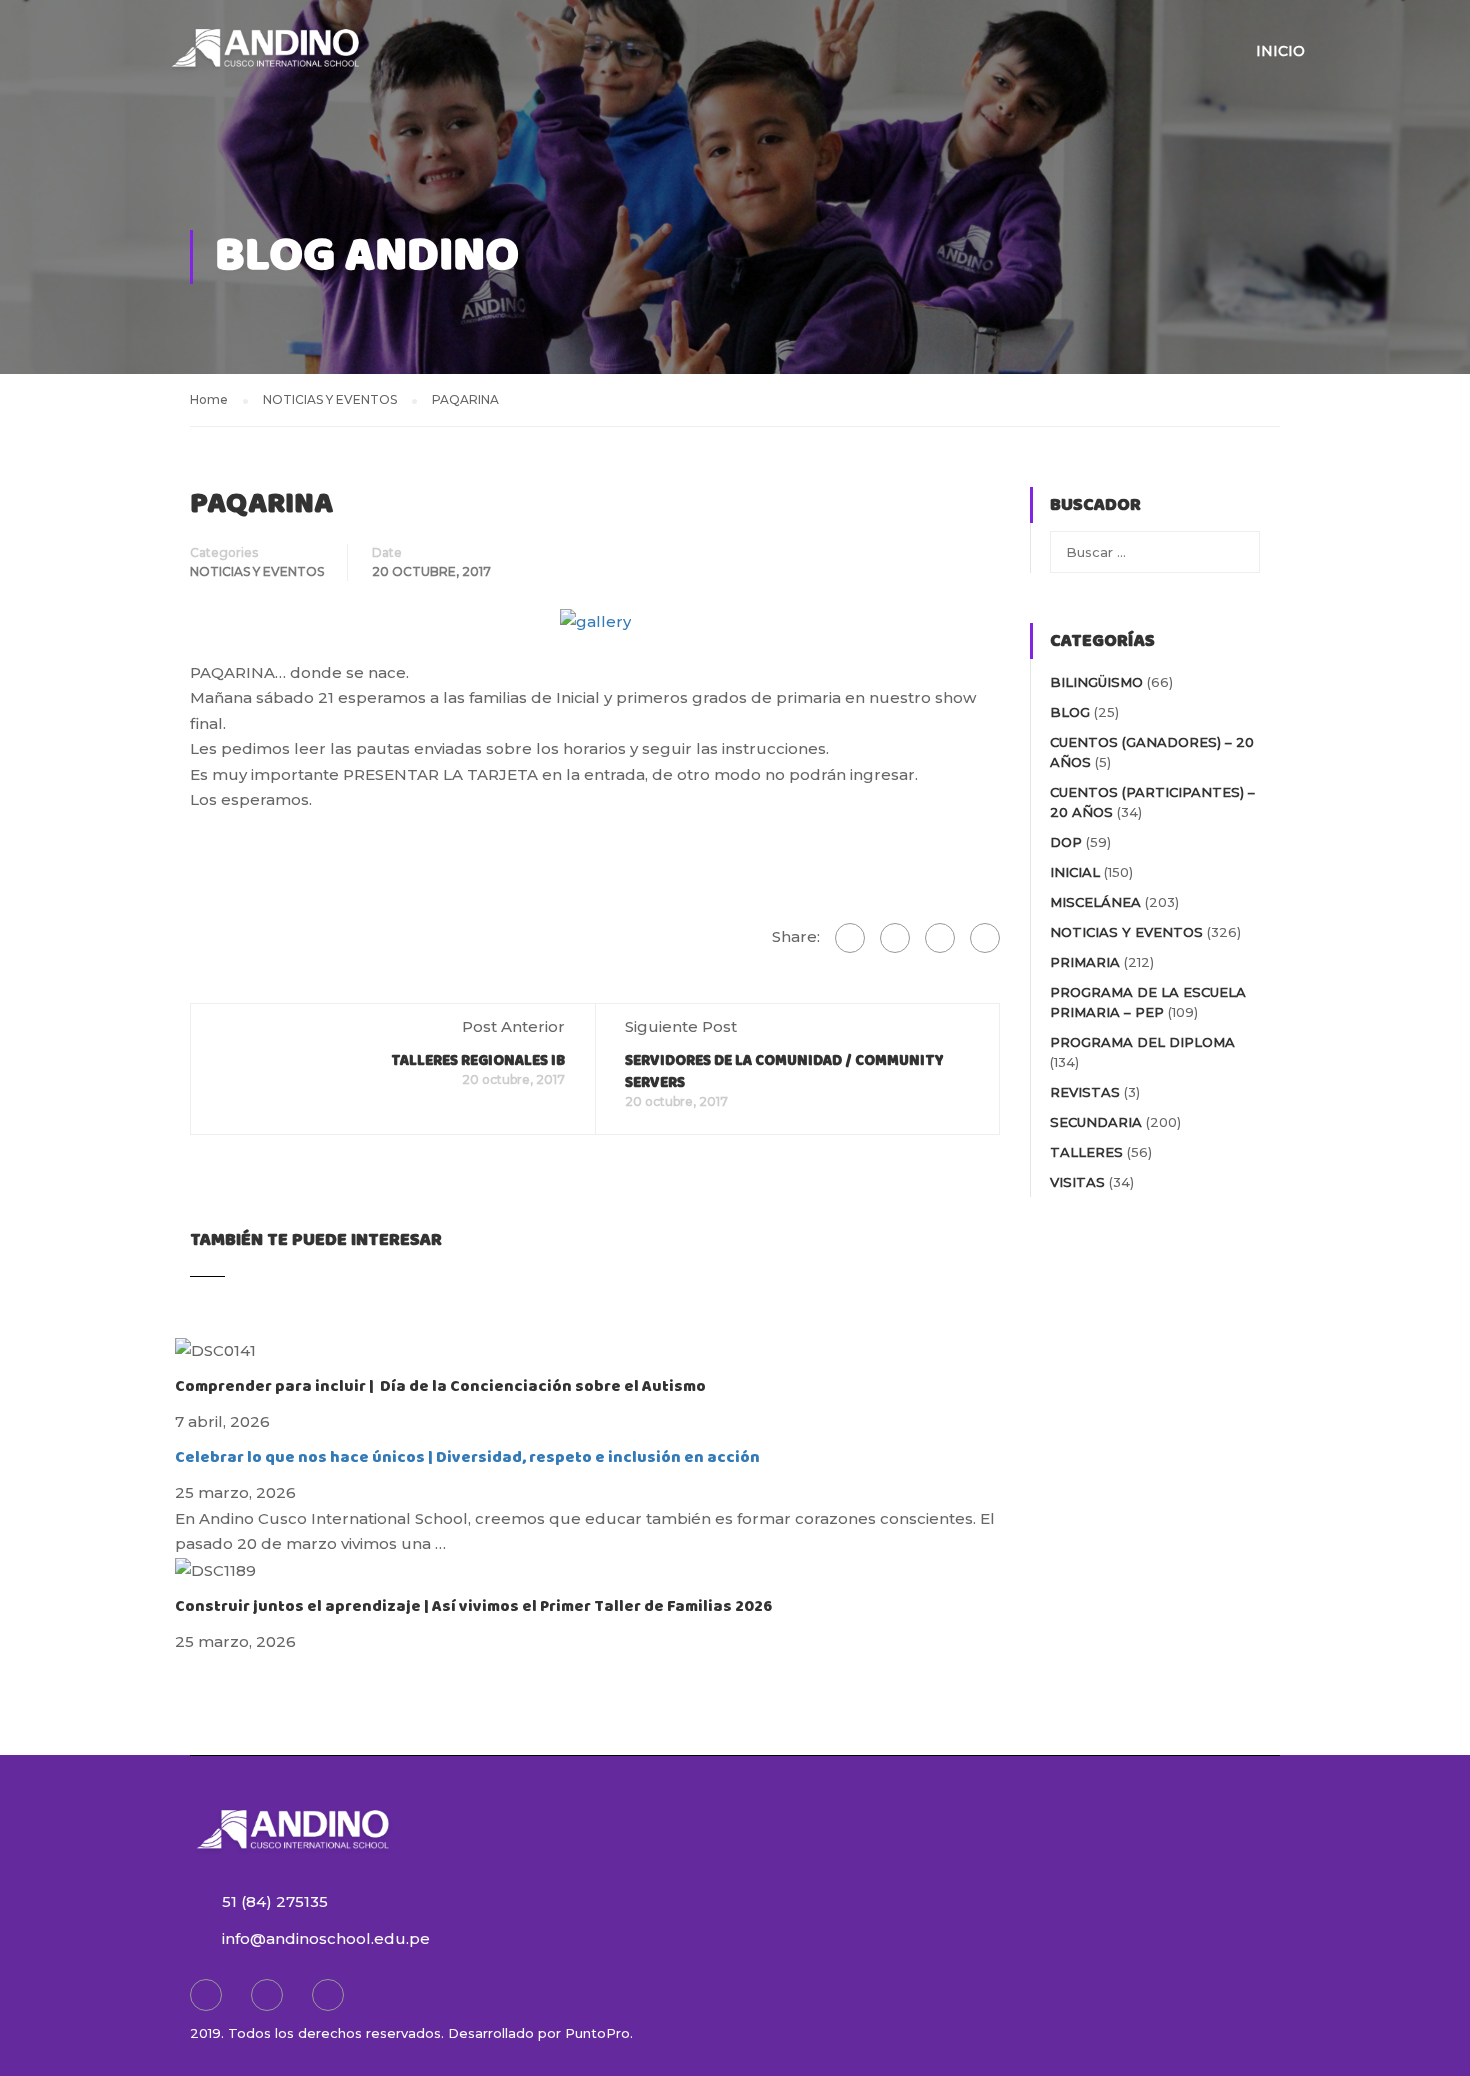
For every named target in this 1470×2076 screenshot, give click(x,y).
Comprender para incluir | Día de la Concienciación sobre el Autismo (440, 1386)
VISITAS (1077, 1182)
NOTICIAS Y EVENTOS (257, 571)
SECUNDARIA (1096, 1122)
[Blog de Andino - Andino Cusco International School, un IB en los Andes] (265, 60)
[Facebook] (850, 938)
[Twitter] (940, 938)
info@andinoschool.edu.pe (326, 1938)
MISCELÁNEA (1095, 902)
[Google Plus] (895, 938)
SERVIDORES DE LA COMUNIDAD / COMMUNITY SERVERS (784, 1072)
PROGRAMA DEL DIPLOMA (1142, 1042)
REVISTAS (1085, 1092)
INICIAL (1075, 872)
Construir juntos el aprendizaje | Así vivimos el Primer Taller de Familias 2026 (473, 1606)
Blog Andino (367, 256)
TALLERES (1086, 1152)
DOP (1066, 842)
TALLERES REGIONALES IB (478, 1061)
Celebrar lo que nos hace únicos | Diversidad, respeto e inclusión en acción (467, 1457)
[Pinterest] (985, 938)
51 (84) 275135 (275, 1901)
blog (1070, 712)
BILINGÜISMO (1096, 682)
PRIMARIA (1085, 962)
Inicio (1280, 51)
